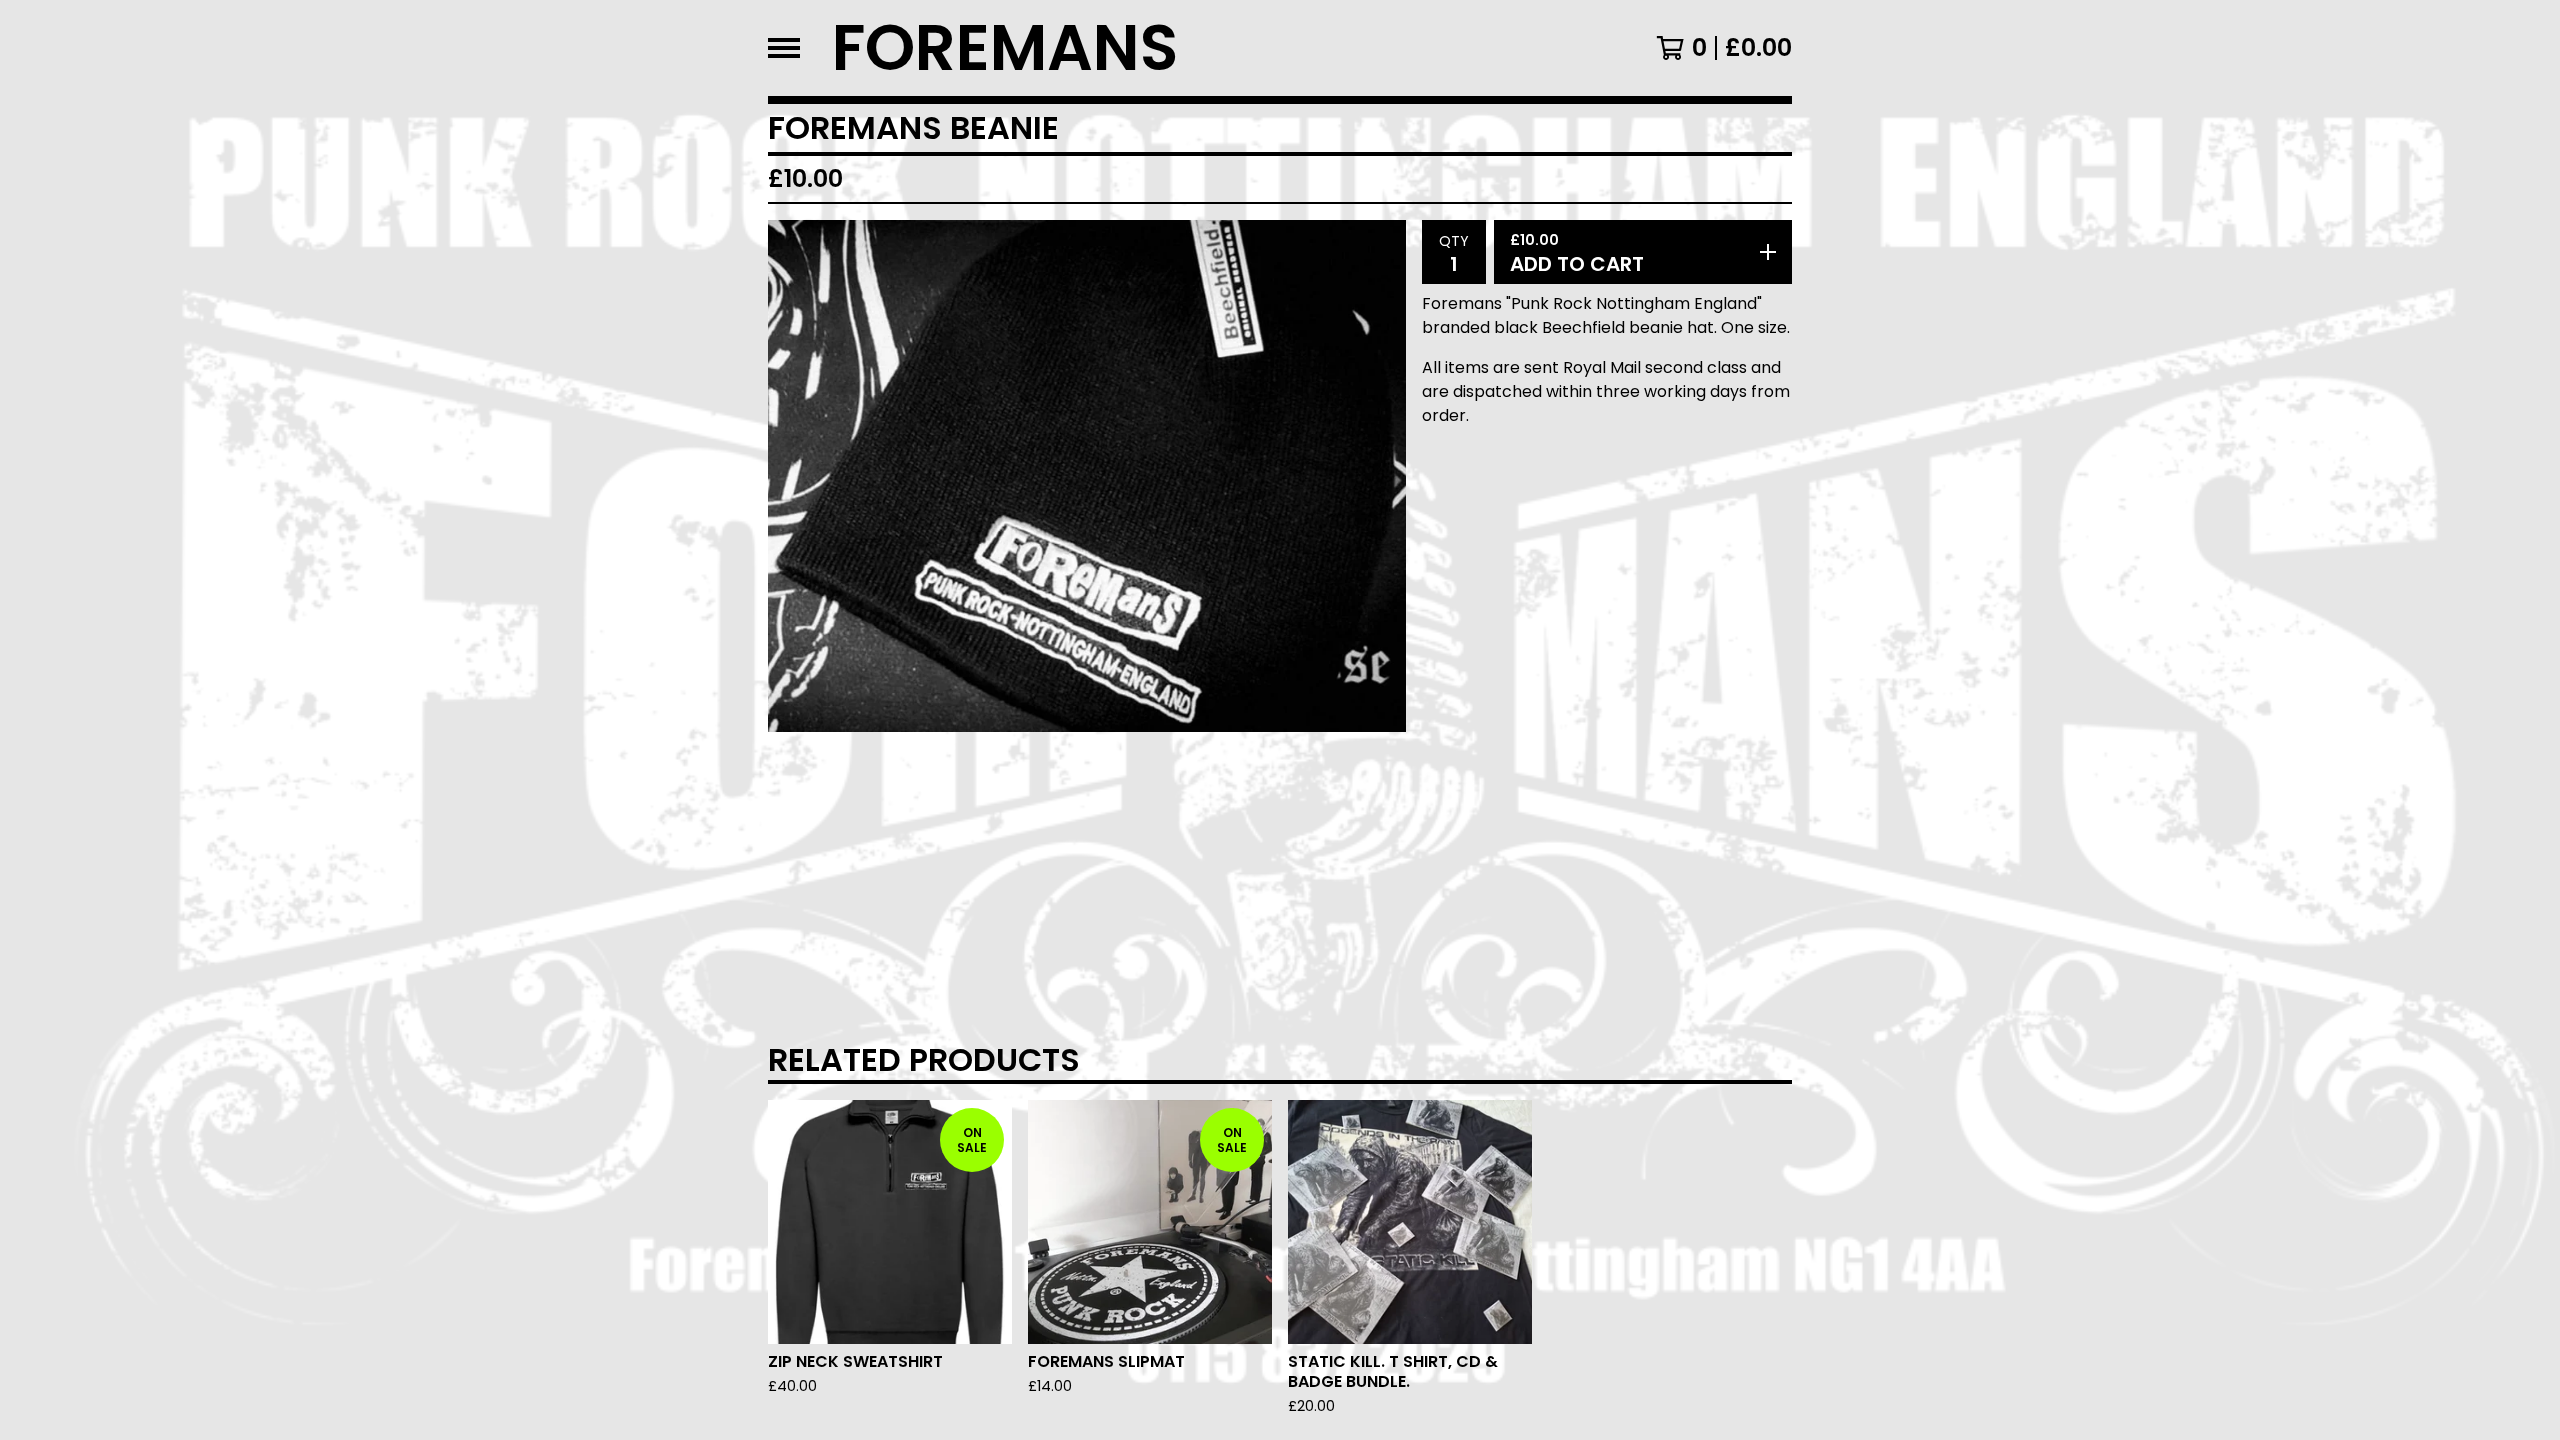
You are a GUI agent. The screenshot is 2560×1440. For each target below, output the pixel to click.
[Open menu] (784, 48)
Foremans (1005, 48)
